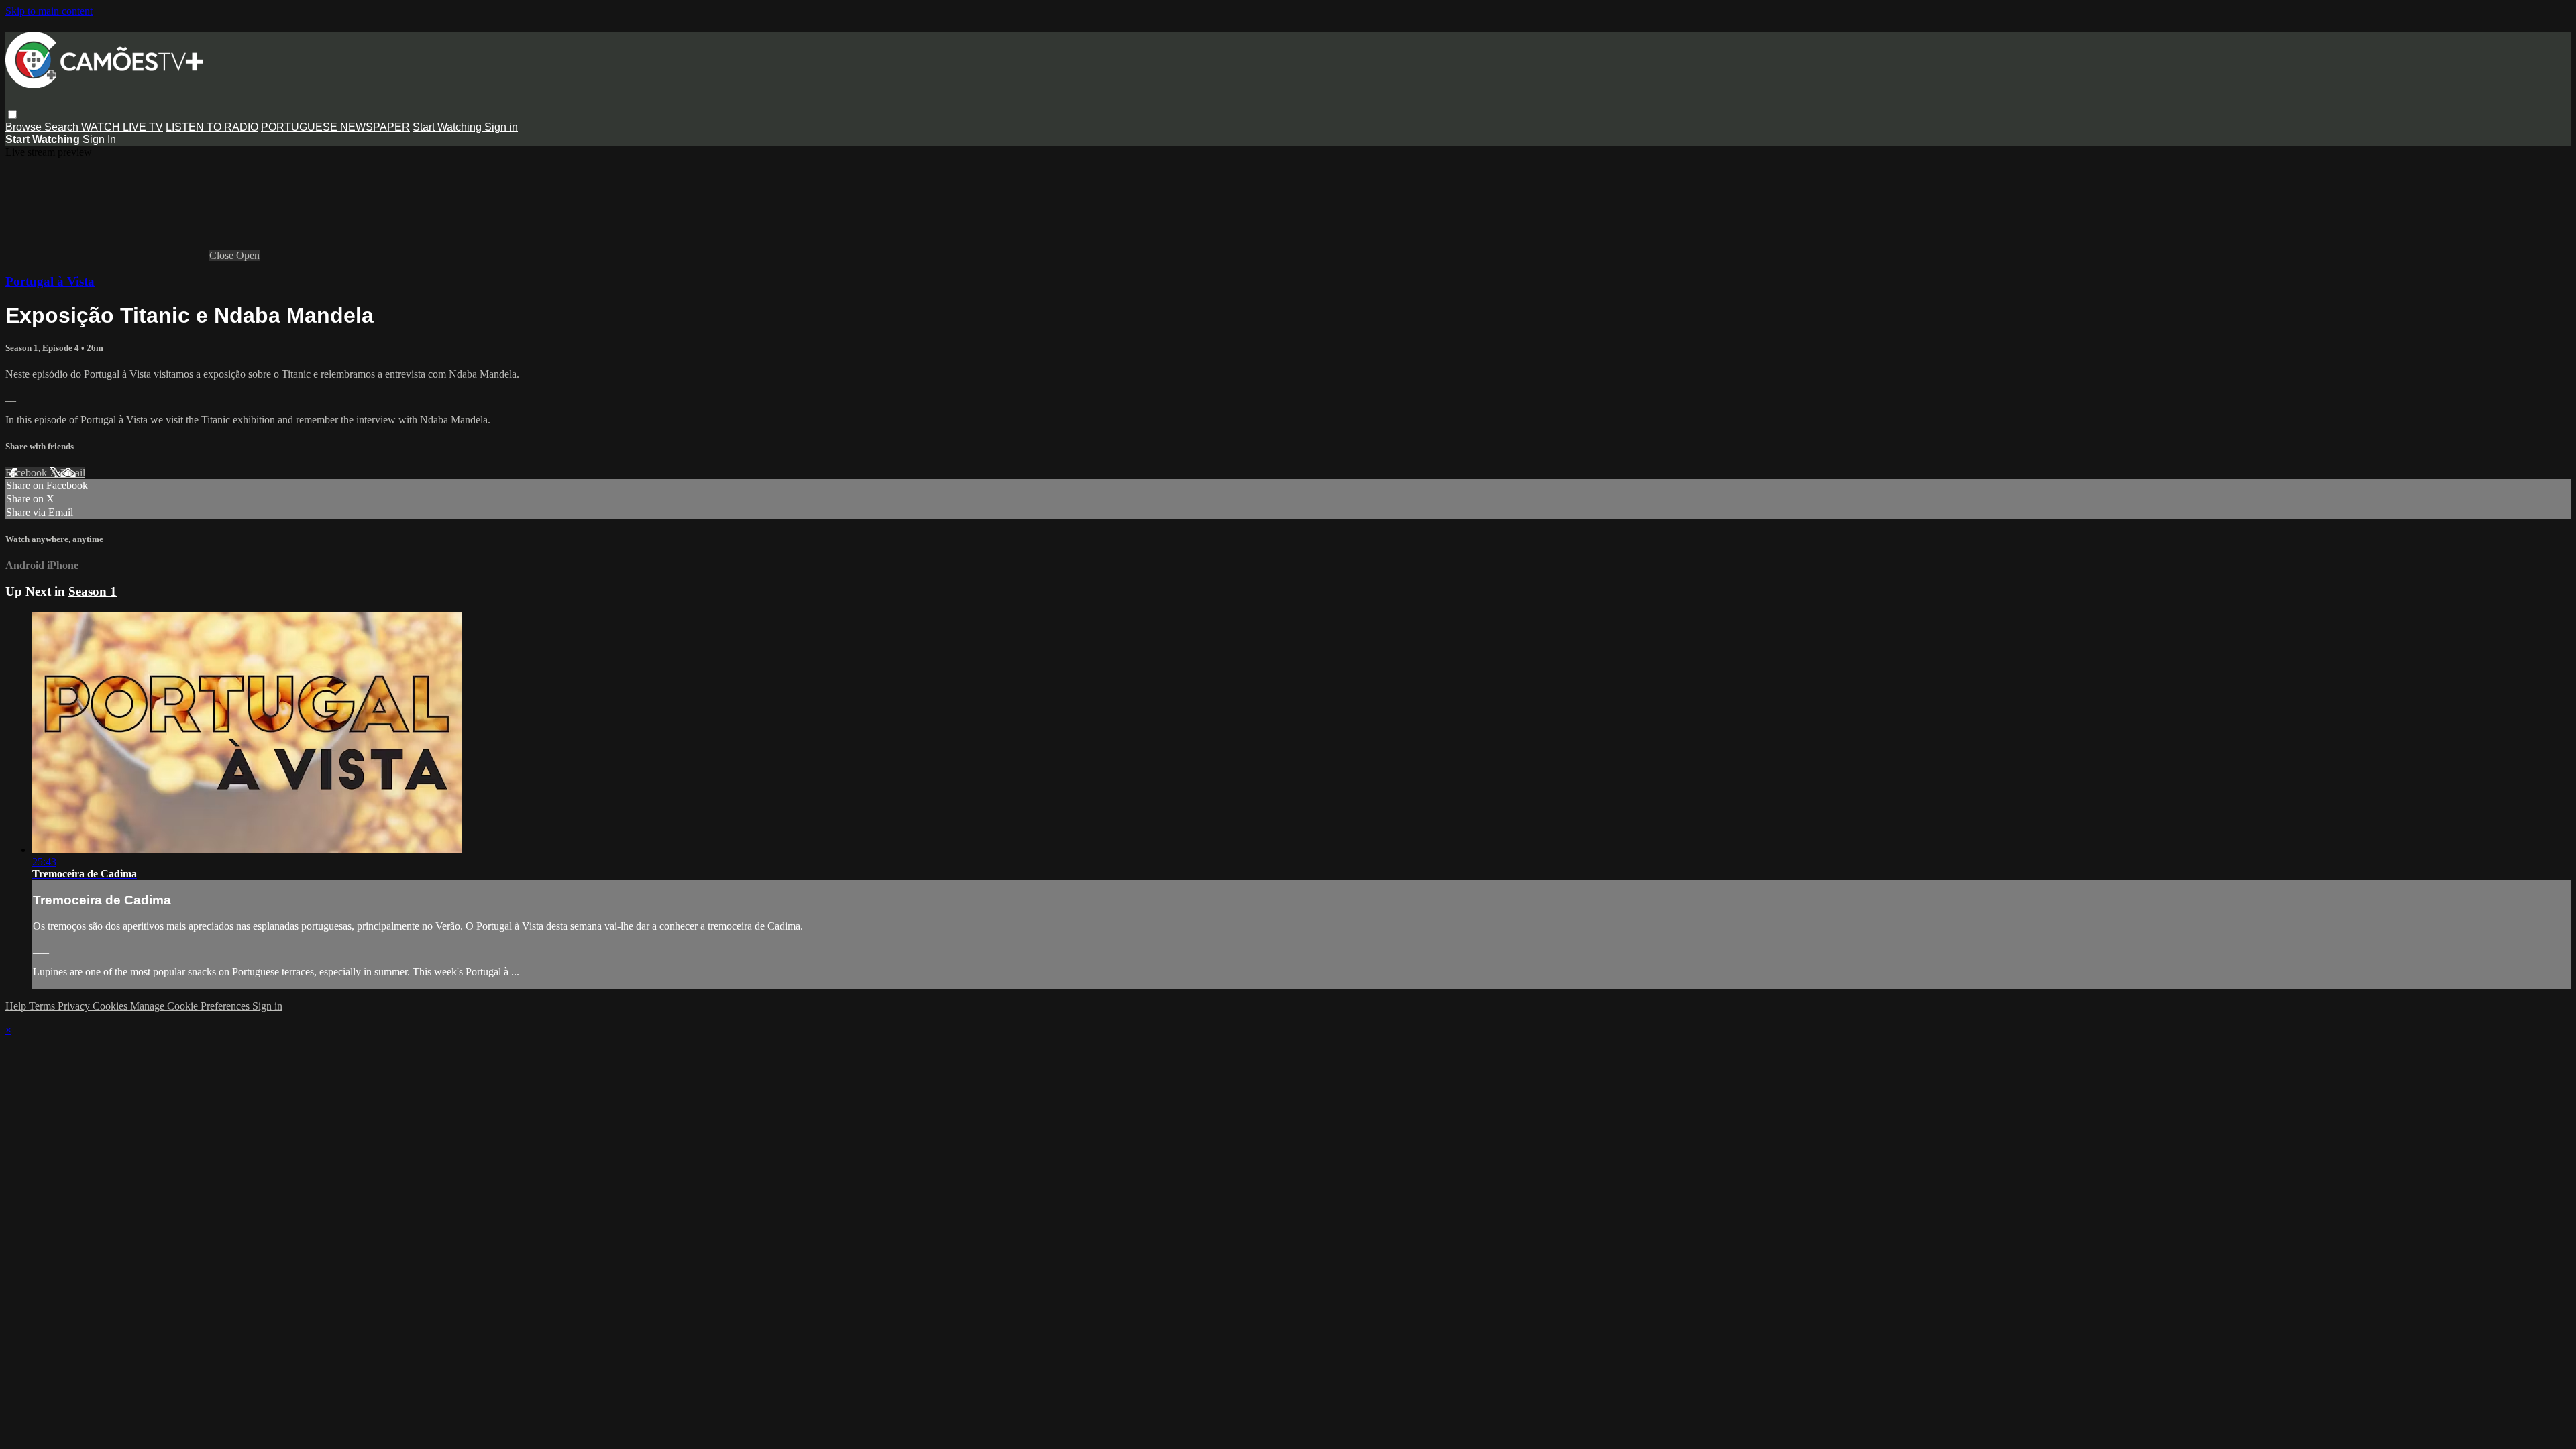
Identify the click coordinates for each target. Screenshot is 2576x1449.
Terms (43, 1006)
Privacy (75, 1006)
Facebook (28, 473)
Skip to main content (49, 11)
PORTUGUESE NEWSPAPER (335, 127)
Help (17, 1006)
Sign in (501, 127)
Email (73, 473)
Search (63, 127)
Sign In (99, 139)
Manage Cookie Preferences (191, 1006)
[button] (12, 114)
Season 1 (93, 591)
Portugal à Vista (50, 281)
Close (223, 255)
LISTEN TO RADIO (212, 127)
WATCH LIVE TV (122, 127)
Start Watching (448, 127)
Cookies (111, 1006)
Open (248, 255)
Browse (25, 127)
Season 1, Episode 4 (43, 348)
